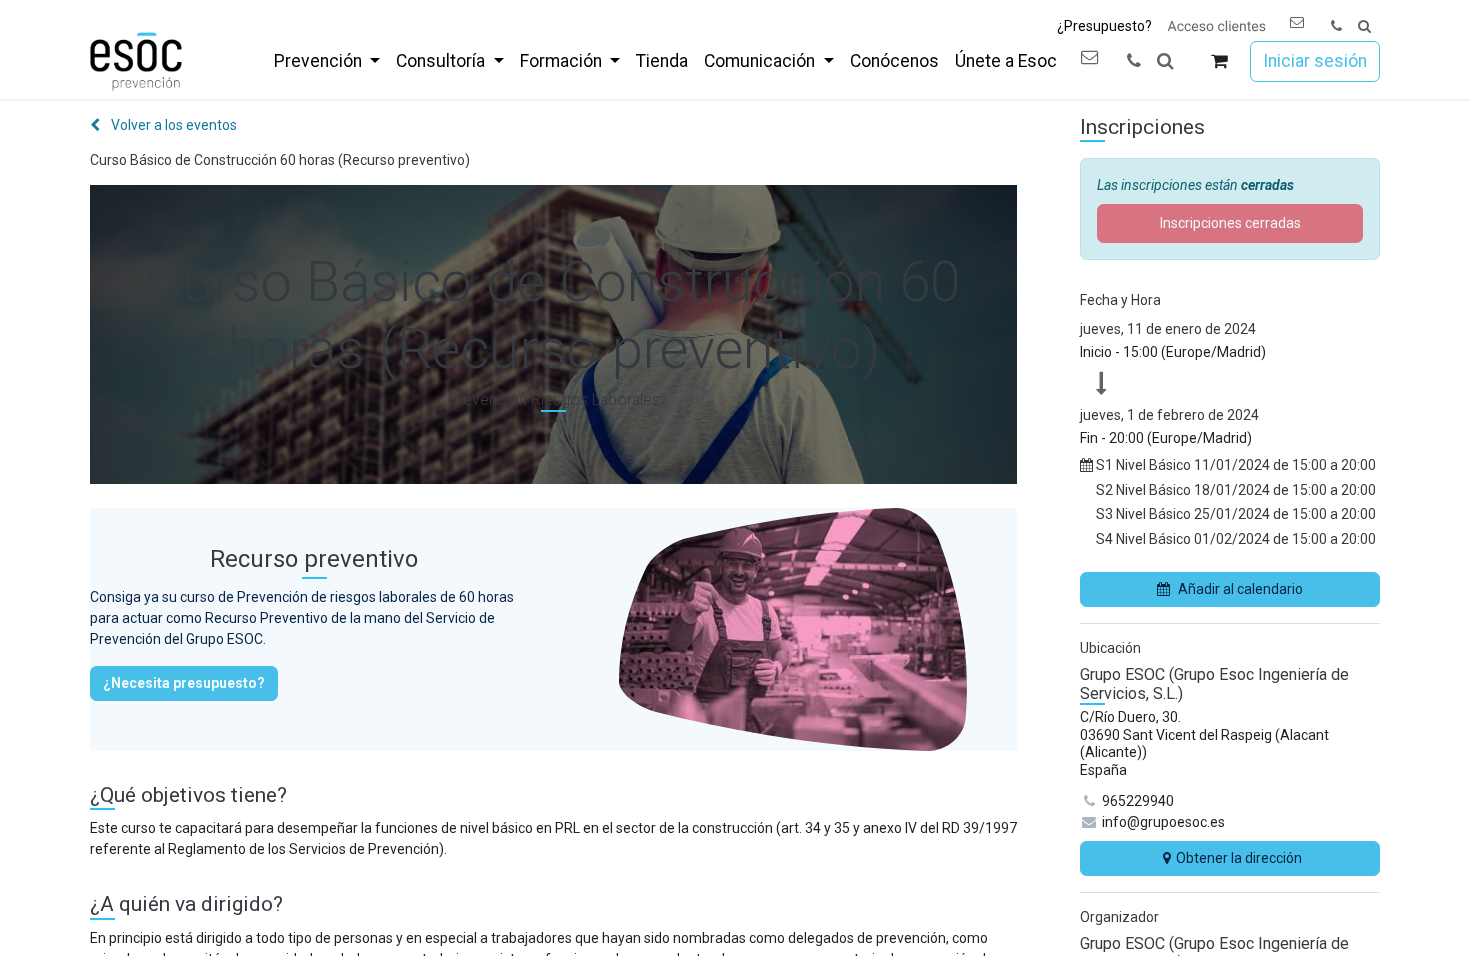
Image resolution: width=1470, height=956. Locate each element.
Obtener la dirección (1239, 858)
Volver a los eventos (172, 125)
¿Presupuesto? (1104, 26)
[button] (1364, 26)
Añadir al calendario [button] (1240, 589)
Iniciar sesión (1315, 61)
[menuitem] (327, 61)
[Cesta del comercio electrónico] (1219, 61)
